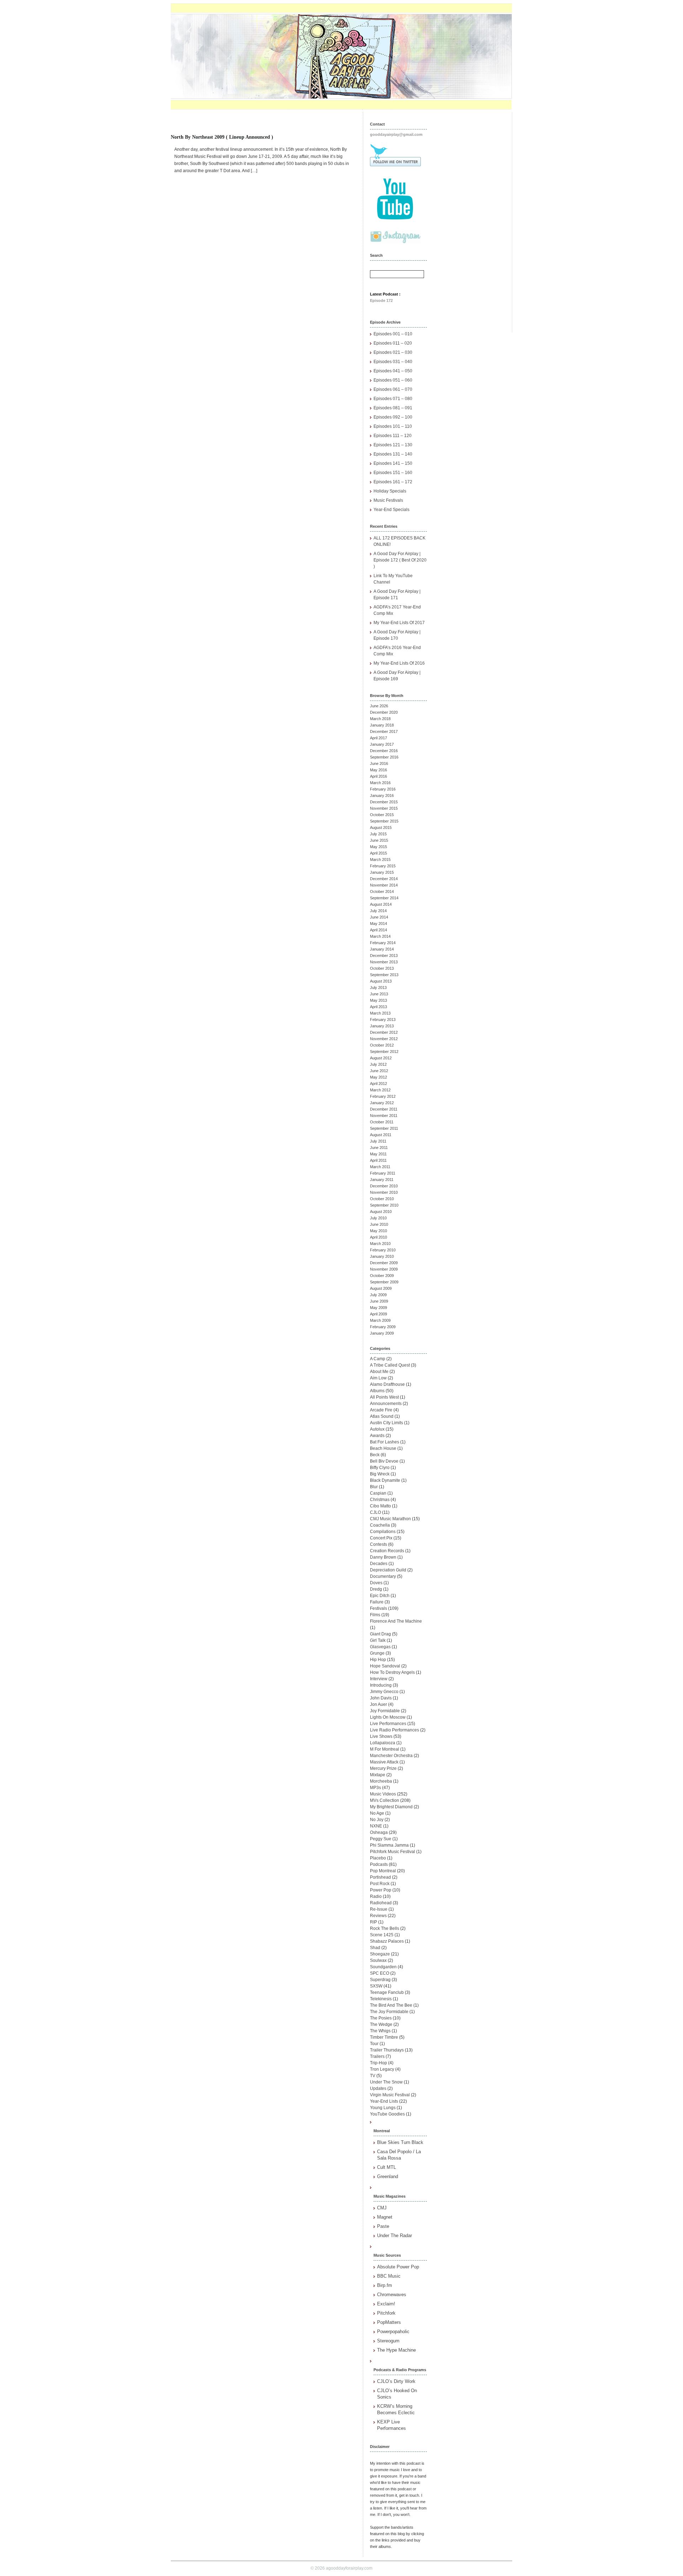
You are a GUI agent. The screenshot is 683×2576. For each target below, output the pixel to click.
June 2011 (379, 1148)
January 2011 (382, 1180)
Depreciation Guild (388, 1570)
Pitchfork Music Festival (393, 1852)
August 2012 (381, 1058)
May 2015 (378, 847)
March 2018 (380, 719)
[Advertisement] (473, 219)
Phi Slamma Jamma (389, 1845)
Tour (374, 2044)
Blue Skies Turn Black (400, 2142)
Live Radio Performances (395, 1730)
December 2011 (384, 1109)
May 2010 (378, 1231)
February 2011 (383, 1173)
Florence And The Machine (396, 1621)
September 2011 (384, 1128)
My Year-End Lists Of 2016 (399, 663)
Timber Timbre (384, 2037)
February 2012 (383, 1096)
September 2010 (384, 1205)
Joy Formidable (385, 1711)
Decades (379, 1564)
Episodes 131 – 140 (393, 454)
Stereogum (388, 2341)
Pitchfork (386, 2313)
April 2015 (378, 853)
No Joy (377, 1820)
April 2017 (378, 738)
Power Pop (381, 1890)
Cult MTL (386, 2167)
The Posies (381, 2018)
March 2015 (380, 859)
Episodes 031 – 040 (393, 362)
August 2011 (381, 1135)
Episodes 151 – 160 (393, 473)
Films (375, 1615)
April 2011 (378, 1160)
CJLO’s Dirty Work (396, 2381)
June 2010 (379, 1224)
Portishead (380, 1877)
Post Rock (380, 1884)
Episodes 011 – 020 (393, 343)
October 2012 (382, 1045)
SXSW (376, 1986)
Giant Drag (380, 1634)
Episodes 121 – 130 (393, 445)
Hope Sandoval (385, 1666)
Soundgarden (383, 1967)
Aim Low (378, 1378)
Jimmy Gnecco (384, 1692)
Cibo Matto (380, 1506)
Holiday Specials (390, 491)
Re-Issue (379, 1909)
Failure (377, 1602)
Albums (377, 1391)
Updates (378, 2088)
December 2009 (384, 1263)
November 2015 (384, 808)
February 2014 (383, 943)
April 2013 (378, 1007)
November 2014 (384, 885)
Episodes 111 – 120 (393, 436)
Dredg (376, 1589)
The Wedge (381, 2024)
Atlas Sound (382, 1416)
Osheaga (379, 1832)
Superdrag (380, 1980)
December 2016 (384, 751)
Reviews (378, 1916)
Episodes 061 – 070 (393, 389)
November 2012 (384, 1039)
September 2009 (384, 1282)
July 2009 (378, 1295)
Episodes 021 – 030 (393, 352)
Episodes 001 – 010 (393, 334)
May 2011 (378, 1154)
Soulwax (378, 1960)
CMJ (382, 2208)
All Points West (384, 1397)
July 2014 (378, 911)
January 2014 (382, 949)
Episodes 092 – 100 (393, 417)
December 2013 (384, 956)
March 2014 (380, 936)
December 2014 (384, 879)
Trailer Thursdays (387, 2050)
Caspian (378, 1493)
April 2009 (378, 1314)
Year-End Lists (384, 2101)
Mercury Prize (383, 1768)
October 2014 (382, 892)
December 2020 (384, 712)
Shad (375, 1948)
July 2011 (378, 1141)
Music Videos (383, 1794)
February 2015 (383, 866)
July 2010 (378, 1218)
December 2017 (384, 731)
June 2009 (379, 1301)
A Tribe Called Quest (390, 1365)
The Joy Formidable (389, 2012)
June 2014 (379, 917)
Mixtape (378, 1775)
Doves (376, 1583)
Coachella (380, 1525)
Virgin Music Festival (390, 2095)
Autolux (377, 1429)
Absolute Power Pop (398, 2267)
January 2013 (382, 1026)
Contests (378, 1544)
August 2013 (381, 981)
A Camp (378, 1359)
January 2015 (382, 872)
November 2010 (384, 1192)
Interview (379, 1679)
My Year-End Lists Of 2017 (399, 623)
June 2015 (379, 840)
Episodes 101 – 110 (393, 426)
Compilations (383, 1532)
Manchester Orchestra (391, 1756)
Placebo (378, 1858)
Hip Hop (378, 1660)
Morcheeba (381, 1781)
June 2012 (379, 1071)
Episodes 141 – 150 (393, 463)
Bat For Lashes (385, 1442)
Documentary (383, 1576)
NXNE (376, 1826)
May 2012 (378, 1077)
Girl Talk (378, 1640)
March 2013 (380, 1013)
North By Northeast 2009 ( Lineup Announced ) (222, 137)
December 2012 (384, 1032)
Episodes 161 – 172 (393, 482)
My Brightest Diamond (391, 1807)
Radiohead (381, 1903)
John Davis (381, 1698)
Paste (383, 2226)
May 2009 (378, 1308)
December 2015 (384, 802)
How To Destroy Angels (392, 1672)
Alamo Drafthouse (387, 1384)
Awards (377, 1436)
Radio (376, 1896)
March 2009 (380, 1320)
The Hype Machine (396, 2350)
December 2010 (384, 1186)
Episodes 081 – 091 (393, 408)
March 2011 (380, 1167)
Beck (375, 1455)
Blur (374, 1487)
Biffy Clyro (380, 1468)
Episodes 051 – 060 (393, 380)
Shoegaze (380, 1954)
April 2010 (378, 1237)
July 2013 (378, 988)
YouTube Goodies (387, 2114)
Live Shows (381, 1736)
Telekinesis (381, 1999)
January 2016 (382, 795)
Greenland (388, 2176)
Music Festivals (388, 500)
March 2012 (380, 1090)
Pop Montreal (383, 1871)
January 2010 (382, 1256)
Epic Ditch (380, 1596)
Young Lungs (383, 2108)
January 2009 (382, 1333)
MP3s (375, 1788)
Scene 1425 (382, 1935)
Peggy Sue (381, 1839)
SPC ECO (380, 1973)
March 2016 (380, 783)
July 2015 (378, 834)
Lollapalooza (383, 1743)
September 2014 (384, 898)
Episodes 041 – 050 (393, 371)
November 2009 (384, 1269)
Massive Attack (384, 1762)
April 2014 (378, 930)
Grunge (377, 1653)
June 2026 (379, 706)
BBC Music (389, 2276)
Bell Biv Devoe (384, 1461)
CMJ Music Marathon (390, 1519)
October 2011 (382, 1122)
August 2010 (381, 1212)
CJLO (375, 1512)
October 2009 (382, 1276)
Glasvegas (380, 1647)
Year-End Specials (391, 510)
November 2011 (384, 1116)
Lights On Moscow (388, 1717)
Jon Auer (378, 1704)
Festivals (378, 1608)
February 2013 (383, 1020)
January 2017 (382, 744)
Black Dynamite (385, 1480)
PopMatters (389, 2322)
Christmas (380, 1500)
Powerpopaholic (393, 2332)
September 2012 (384, 1052)
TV (373, 2076)
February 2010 (383, 1250)
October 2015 (382, 815)
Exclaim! (386, 2304)
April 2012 (378, 1084)
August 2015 (381, 827)
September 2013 (384, 975)
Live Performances (388, 1724)
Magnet (385, 2217)
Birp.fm (385, 2285)
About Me (379, 1372)
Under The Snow (386, 2082)
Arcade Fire (381, 1410)
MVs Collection (385, 1800)
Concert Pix (381, 1538)
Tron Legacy (382, 2069)
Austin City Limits (386, 1423)
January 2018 (382, 725)
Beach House (383, 1448)
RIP (374, 1922)
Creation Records (387, 1551)
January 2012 (382, 1103)
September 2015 (384, 821)
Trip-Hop (378, 2063)
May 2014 (378, 924)
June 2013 (379, 994)
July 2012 (378, 1064)
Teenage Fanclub (387, 1992)
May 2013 (378, 1000)
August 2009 (381, 1288)
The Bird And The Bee (391, 2005)
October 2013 (382, 968)
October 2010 (382, 1199)
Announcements (386, 1404)
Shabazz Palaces (387, 1941)
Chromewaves (392, 2295)
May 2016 (378, 770)
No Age (377, 1813)
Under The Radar (395, 2236)
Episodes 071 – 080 (393, 399)
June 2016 (379, 763)
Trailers (377, 2056)
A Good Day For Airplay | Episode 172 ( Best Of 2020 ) (400, 560)
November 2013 (384, 962)
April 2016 (378, 776)
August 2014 (381, 904)
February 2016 (383, 789)
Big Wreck (380, 1474)
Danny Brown (383, 1557)
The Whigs (380, 2031)
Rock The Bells (385, 1928)
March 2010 (380, 1244)
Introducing (381, 1685)
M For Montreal (385, 1749)
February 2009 (383, 1327)
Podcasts (379, 1864)
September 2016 (384, 757)
